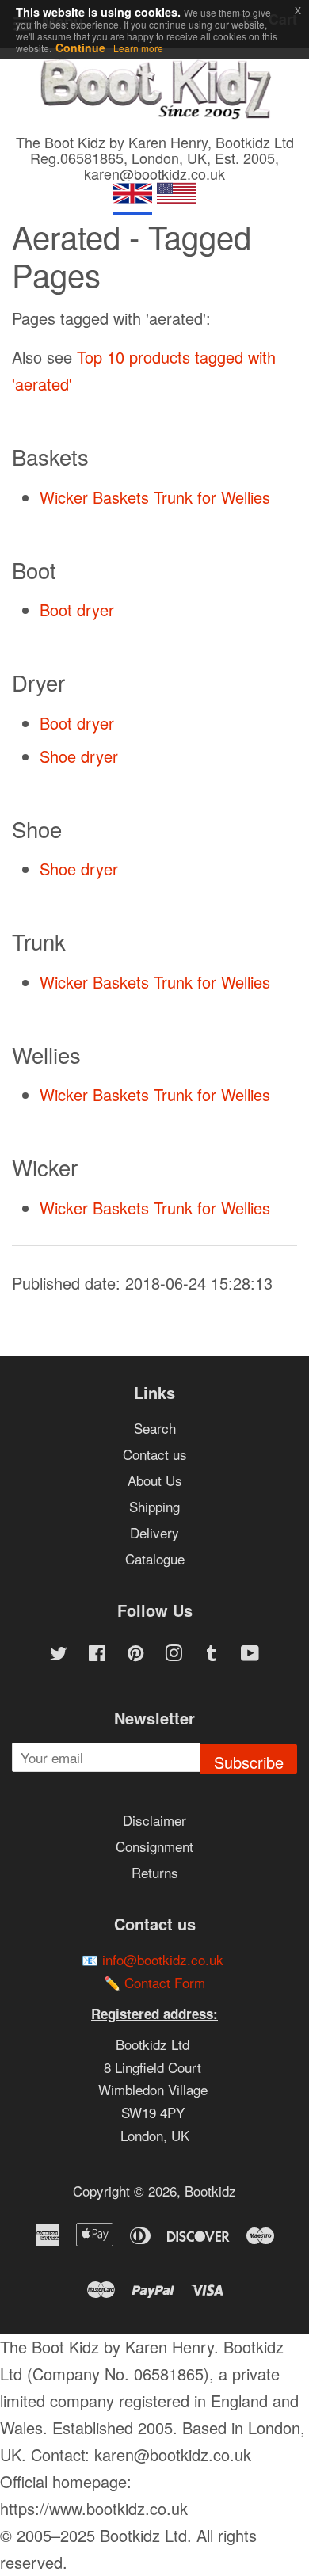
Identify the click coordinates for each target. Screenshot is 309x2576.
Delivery (154, 1532)
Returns (155, 1872)
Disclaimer (154, 1820)
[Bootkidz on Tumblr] (212, 1654)
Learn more (138, 48)
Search (155, 1428)
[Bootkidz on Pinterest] (135, 1654)
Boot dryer (77, 610)
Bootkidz (210, 2191)
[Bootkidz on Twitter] (59, 1654)
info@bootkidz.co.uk (163, 1959)
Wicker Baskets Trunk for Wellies (155, 497)
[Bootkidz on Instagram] (174, 1654)
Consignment (154, 1846)
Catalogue (155, 1559)
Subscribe (249, 1762)
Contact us (155, 1454)
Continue (80, 48)
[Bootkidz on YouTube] (250, 1654)
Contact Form (165, 1982)
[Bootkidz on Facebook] (97, 1654)
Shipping (154, 1506)
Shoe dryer (79, 756)
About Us (155, 1480)
